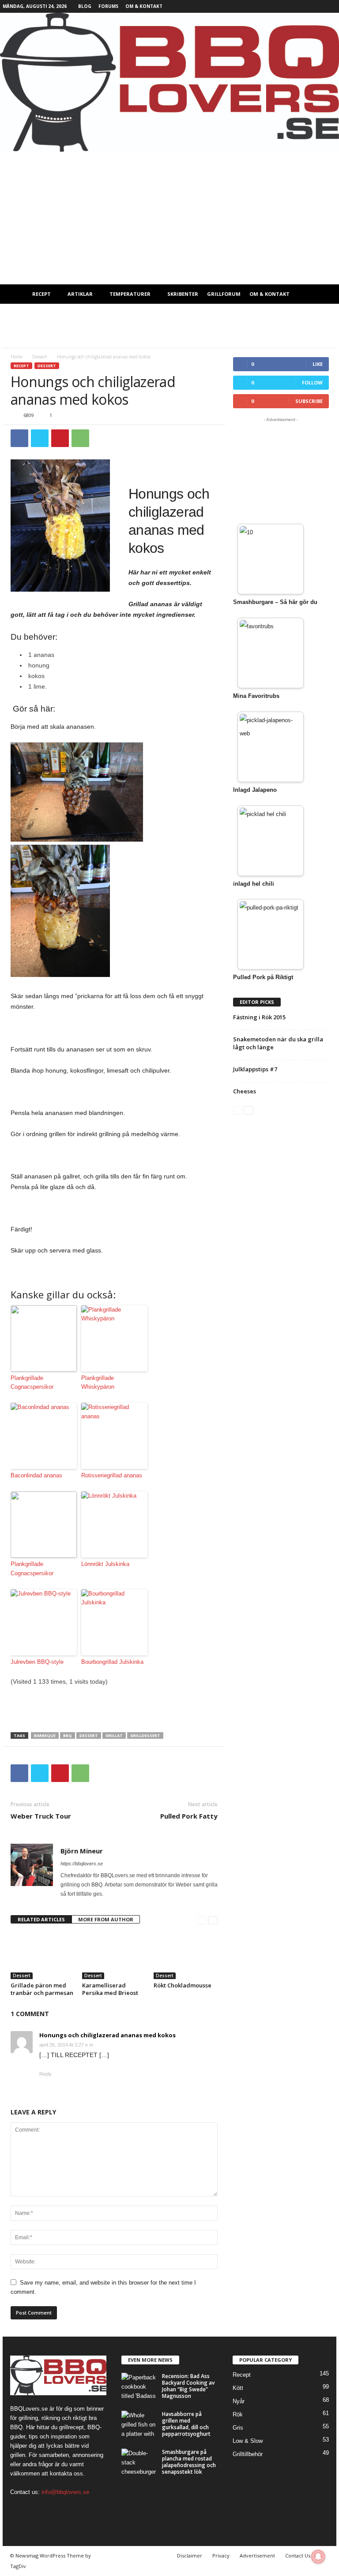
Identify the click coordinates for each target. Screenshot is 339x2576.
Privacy (221, 2555)
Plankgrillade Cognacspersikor (32, 1383)
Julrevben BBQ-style (37, 1662)
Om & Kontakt (144, 6)
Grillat (114, 1735)
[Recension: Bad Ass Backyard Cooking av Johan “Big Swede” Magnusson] (139, 2386)
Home (17, 357)
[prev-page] (202, 1920)
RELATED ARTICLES (41, 1919)
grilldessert (145, 1735)
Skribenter (183, 294)
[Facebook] (289, 6)
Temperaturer (130, 294)
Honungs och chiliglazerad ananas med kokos (107, 2035)
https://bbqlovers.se (82, 1864)
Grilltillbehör (248, 2454)
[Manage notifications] (318, 2557)
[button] (323, 294)
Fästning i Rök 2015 (259, 1017)
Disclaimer (190, 2555)
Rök (238, 2414)
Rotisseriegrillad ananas (112, 1475)
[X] (316, 6)
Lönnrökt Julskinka (105, 1564)
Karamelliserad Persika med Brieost (110, 1989)
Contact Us (298, 2555)
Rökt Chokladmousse (183, 1985)
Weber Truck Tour (41, 1816)
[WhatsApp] (80, 438)
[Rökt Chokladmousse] (186, 1955)
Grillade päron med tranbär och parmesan (42, 1989)
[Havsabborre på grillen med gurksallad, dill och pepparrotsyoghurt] (139, 2424)
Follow (312, 382)
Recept (41, 294)
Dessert (40, 357)
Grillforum (224, 294)
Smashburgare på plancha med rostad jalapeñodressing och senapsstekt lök (189, 2462)
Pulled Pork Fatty (189, 1816)
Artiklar (80, 294)
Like (318, 364)
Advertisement (257, 2555)
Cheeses (245, 1091)
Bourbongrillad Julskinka (112, 1662)
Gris (238, 2428)
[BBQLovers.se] (169, 82)
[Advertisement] (169, 218)
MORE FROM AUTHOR (106, 1919)
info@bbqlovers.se (65, 2492)
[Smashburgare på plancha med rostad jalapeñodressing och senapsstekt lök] (139, 2462)
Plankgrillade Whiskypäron (98, 1383)
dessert (89, 1735)
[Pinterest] (60, 438)
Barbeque (45, 1735)
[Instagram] (302, 6)
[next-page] (213, 1920)
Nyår (239, 2401)
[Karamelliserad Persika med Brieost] (114, 1955)
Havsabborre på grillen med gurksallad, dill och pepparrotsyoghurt (186, 2424)
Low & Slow (248, 2441)
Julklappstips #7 (255, 1069)
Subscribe (309, 401)
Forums (108, 6)
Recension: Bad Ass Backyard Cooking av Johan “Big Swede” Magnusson (188, 2386)
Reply (45, 2074)
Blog (85, 6)
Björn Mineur (82, 1851)
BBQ (68, 1735)
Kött (238, 2388)
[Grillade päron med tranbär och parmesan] (43, 1955)
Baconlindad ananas (36, 1475)
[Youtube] (330, 6)
